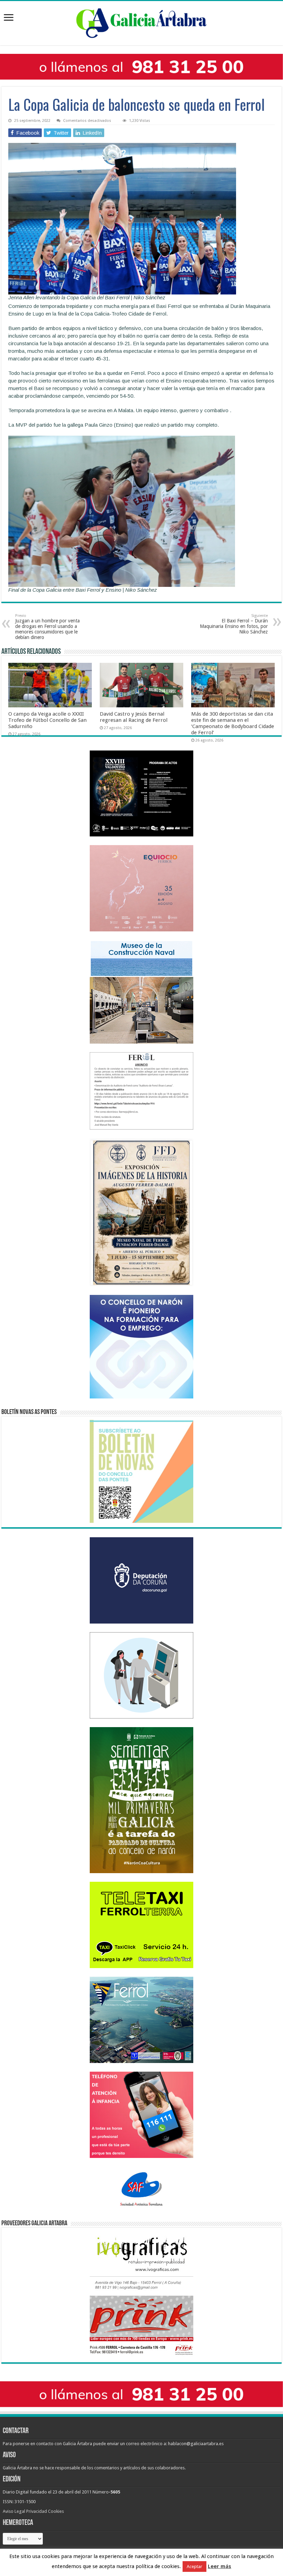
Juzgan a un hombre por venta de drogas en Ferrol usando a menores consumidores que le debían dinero (47, 627)
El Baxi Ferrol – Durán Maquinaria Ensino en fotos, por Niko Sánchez (234, 624)
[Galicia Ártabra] (141, 22)
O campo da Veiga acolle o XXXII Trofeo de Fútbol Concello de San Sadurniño (47, 720)
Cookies (56, 2511)
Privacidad (37, 2511)
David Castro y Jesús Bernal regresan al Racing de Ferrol (134, 717)
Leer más (219, 2566)
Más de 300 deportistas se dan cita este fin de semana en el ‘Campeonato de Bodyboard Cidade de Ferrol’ (233, 723)
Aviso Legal (14, 2511)
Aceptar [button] (194, 2567)
